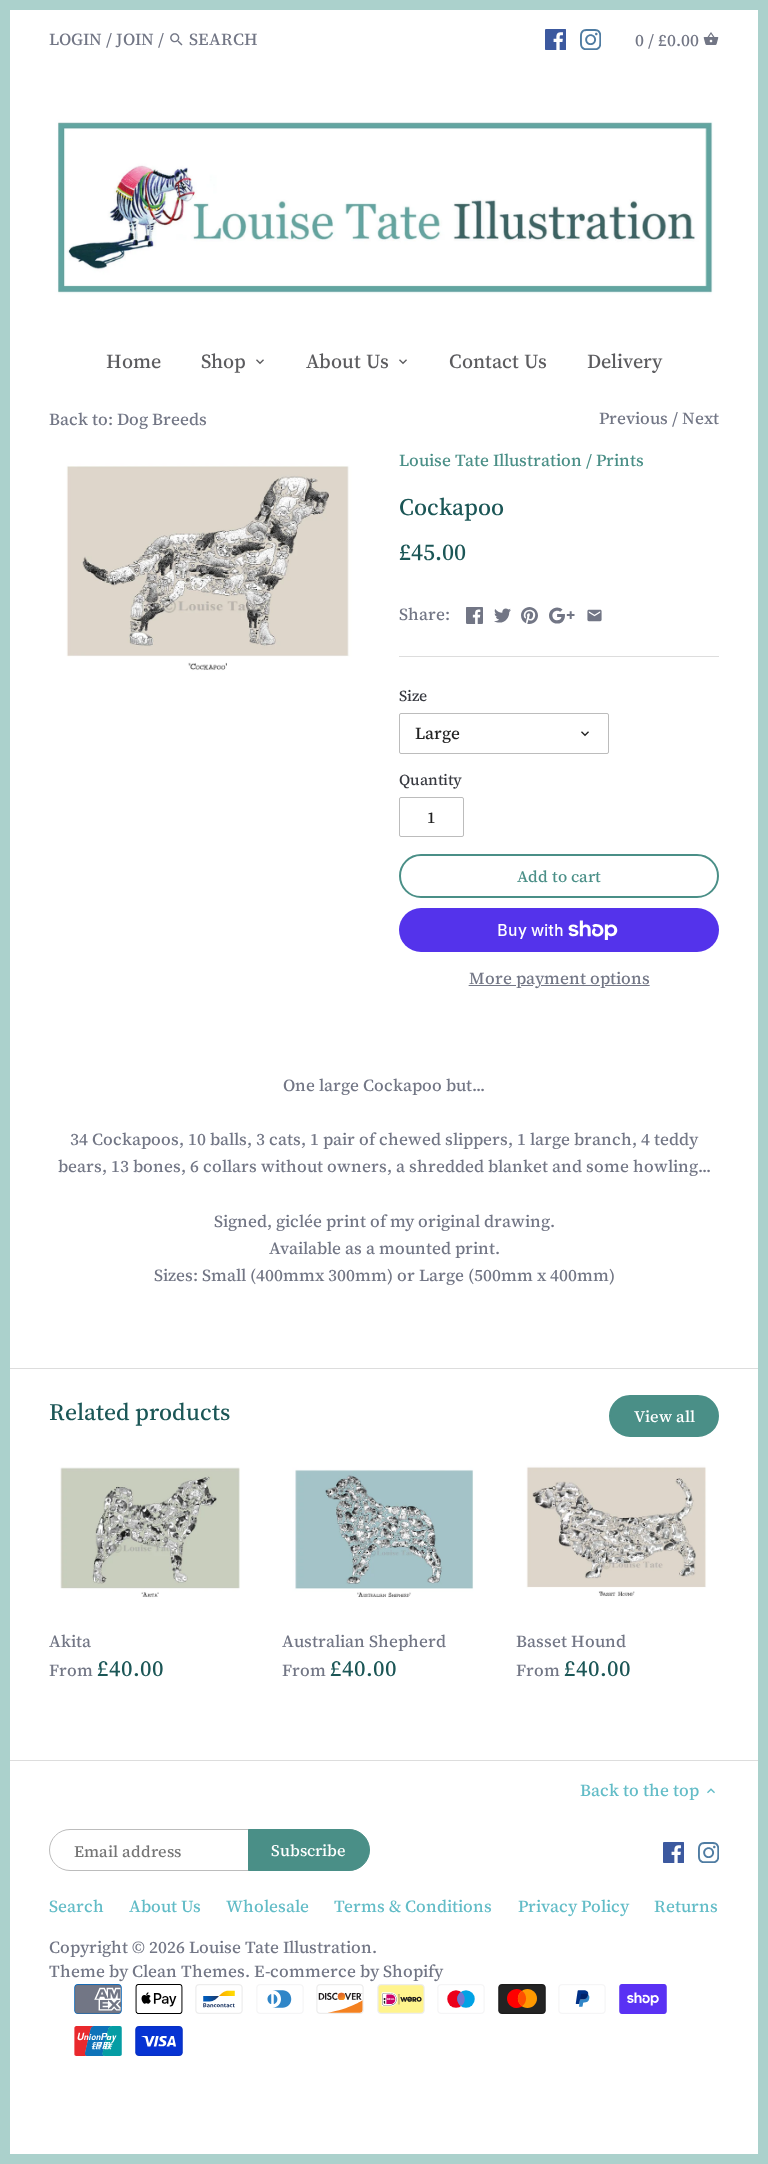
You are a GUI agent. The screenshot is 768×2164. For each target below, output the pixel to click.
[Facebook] (555, 38)
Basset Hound (571, 1641)
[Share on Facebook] (474, 612)
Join (135, 39)
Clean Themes (188, 1971)
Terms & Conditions (413, 1906)
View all (664, 1416)
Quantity (430, 780)
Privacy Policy (573, 1906)
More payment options (559, 978)
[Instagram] (590, 38)
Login (75, 39)
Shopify (413, 1971)
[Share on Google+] (562, 612)
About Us (165, 1906)
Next (700, 418)
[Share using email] (594, 612)
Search (76, 1906)
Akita (70, 1641)
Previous (633, 418)
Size (413, 696)
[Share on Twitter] (502, 612)
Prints (620, 460)
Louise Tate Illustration (490, 460)
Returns (686, 1906)
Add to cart (559, 876)
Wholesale (267, 1906)
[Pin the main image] (529, 612)
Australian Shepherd (364, 1641)
